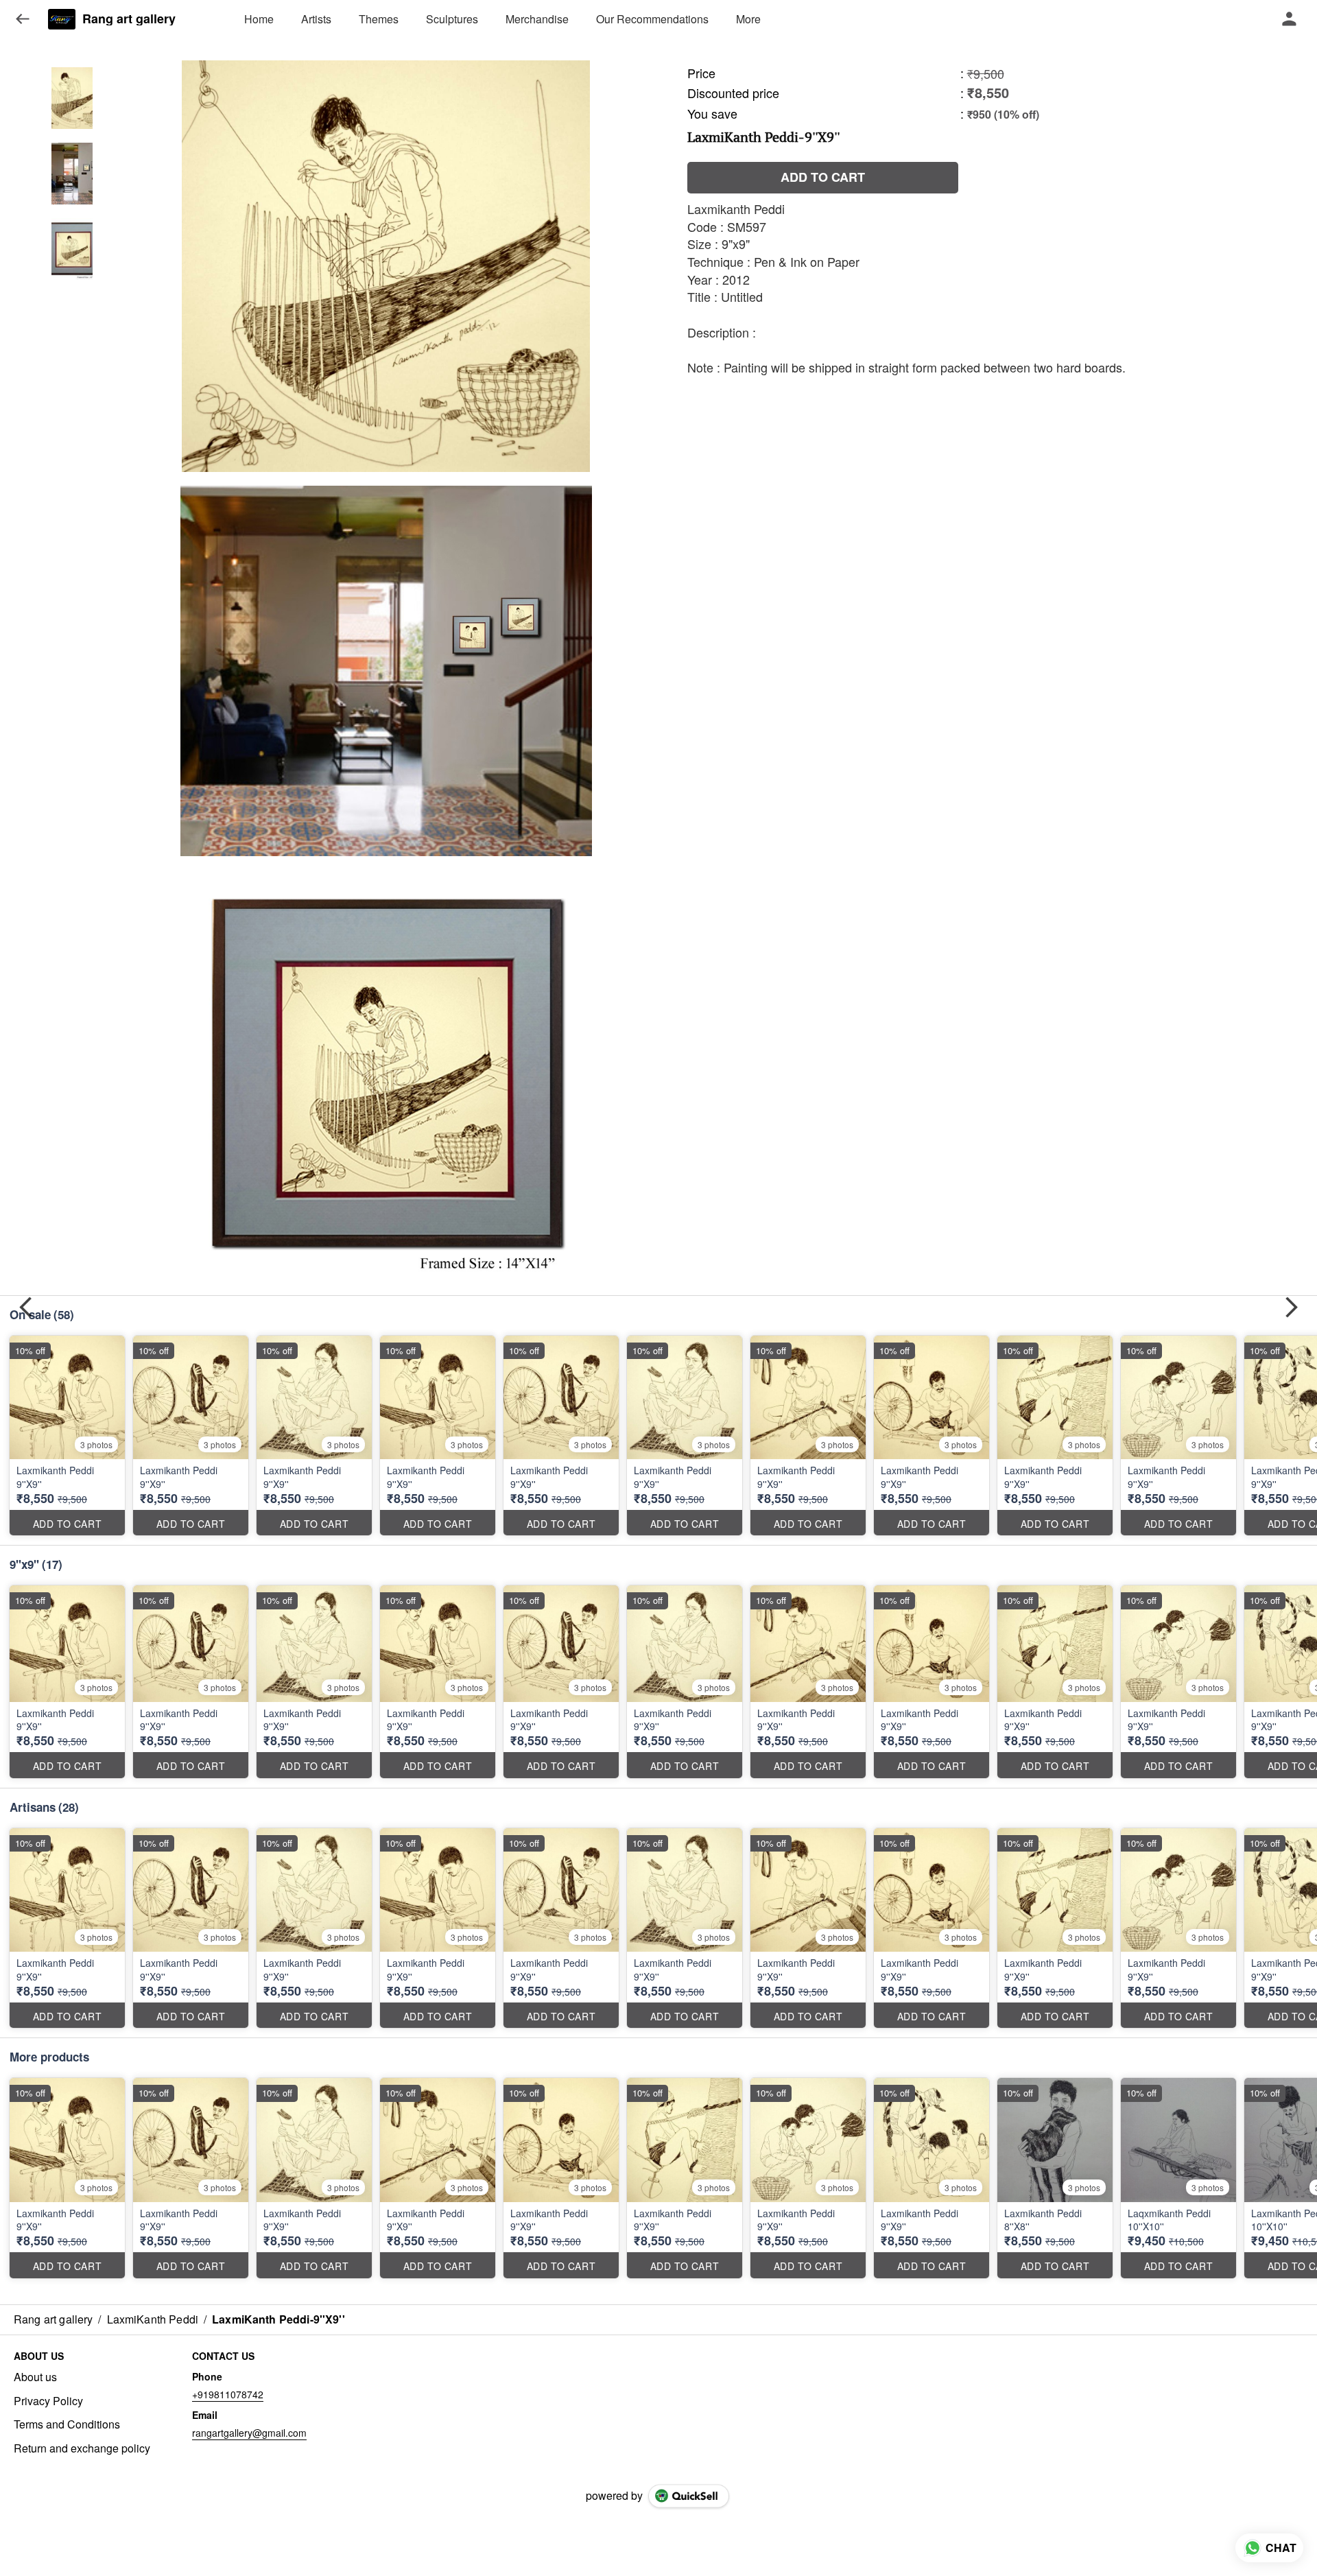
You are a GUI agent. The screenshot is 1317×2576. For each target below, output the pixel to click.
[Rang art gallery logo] (62, 19)
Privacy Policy (48, 2401)
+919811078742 (228, 2394)
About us (35, 2377)
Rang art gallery (129, 19)
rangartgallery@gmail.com (249, 2433)
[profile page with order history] (1290, 19)
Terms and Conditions (67, 2424)
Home (259, 19)
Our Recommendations (652, 19)
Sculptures (452, 19)
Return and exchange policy (82, 2448)
